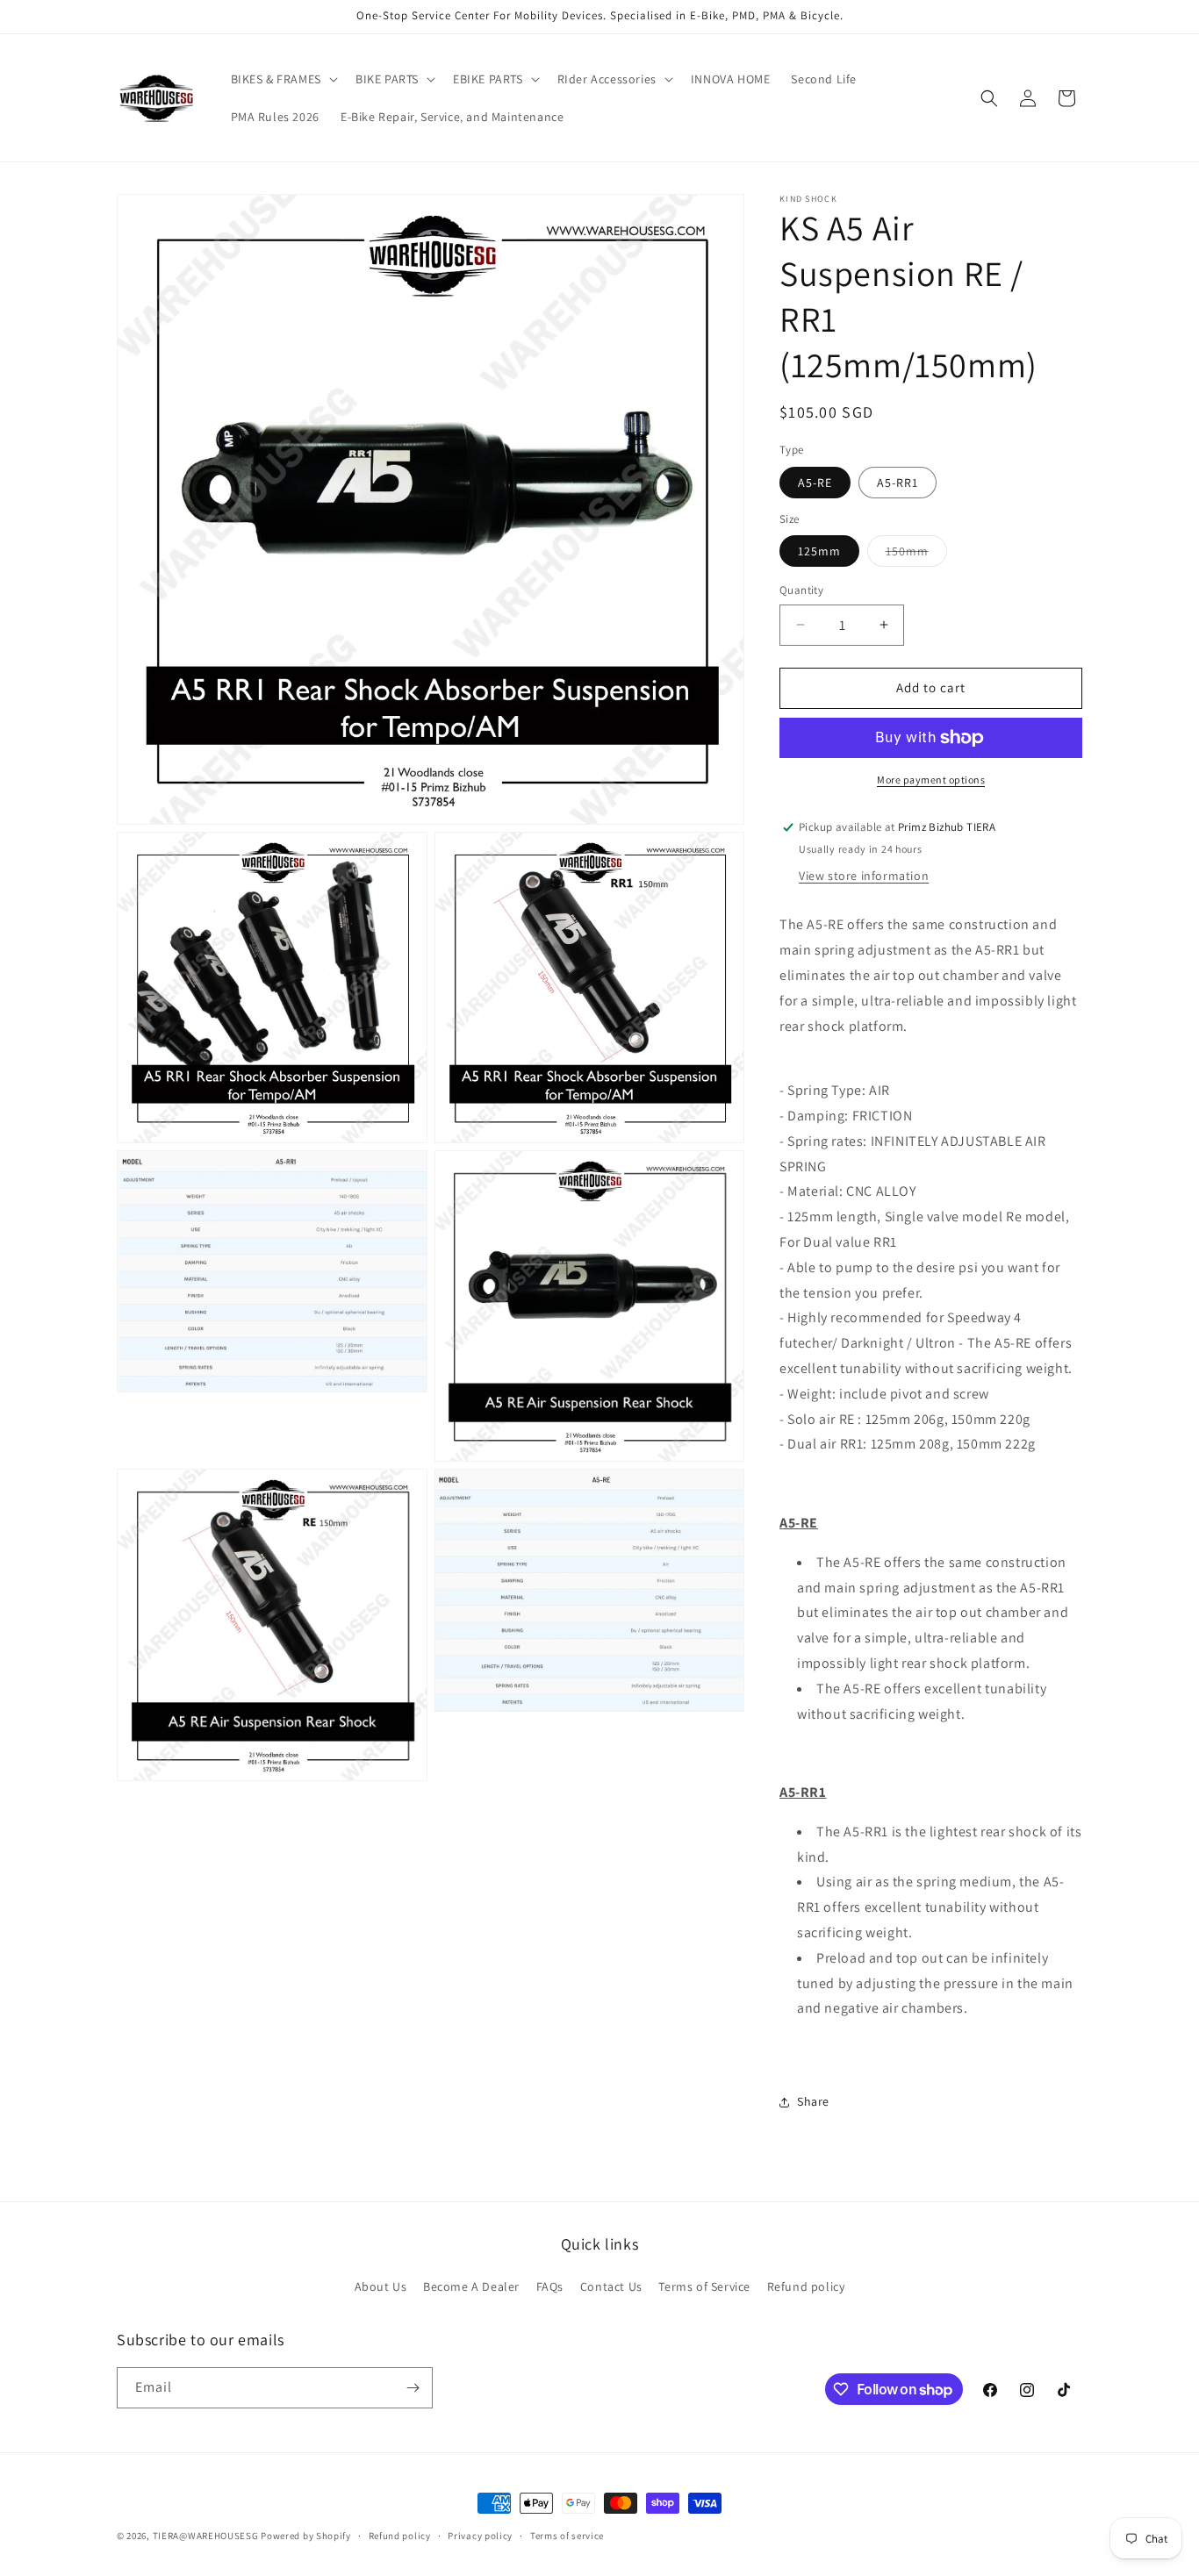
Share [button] (813, 2101)
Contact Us (611, 2286)
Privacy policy (480, 2536)
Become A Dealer (471, 2286)
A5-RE (815, 483)
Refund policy (806, 2286)
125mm (819, 551)
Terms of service (567, 2536)
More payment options (931, 780)
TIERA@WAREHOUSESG (206, 2536)
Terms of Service (704, 2286)
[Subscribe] (413, 2388)
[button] (283, 79)
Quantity (801, 590)
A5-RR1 (897, 483)
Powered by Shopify (306, 2536)
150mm (916, 555)
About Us (381, 2286)
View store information (864, 876)
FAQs (550, 2286)
